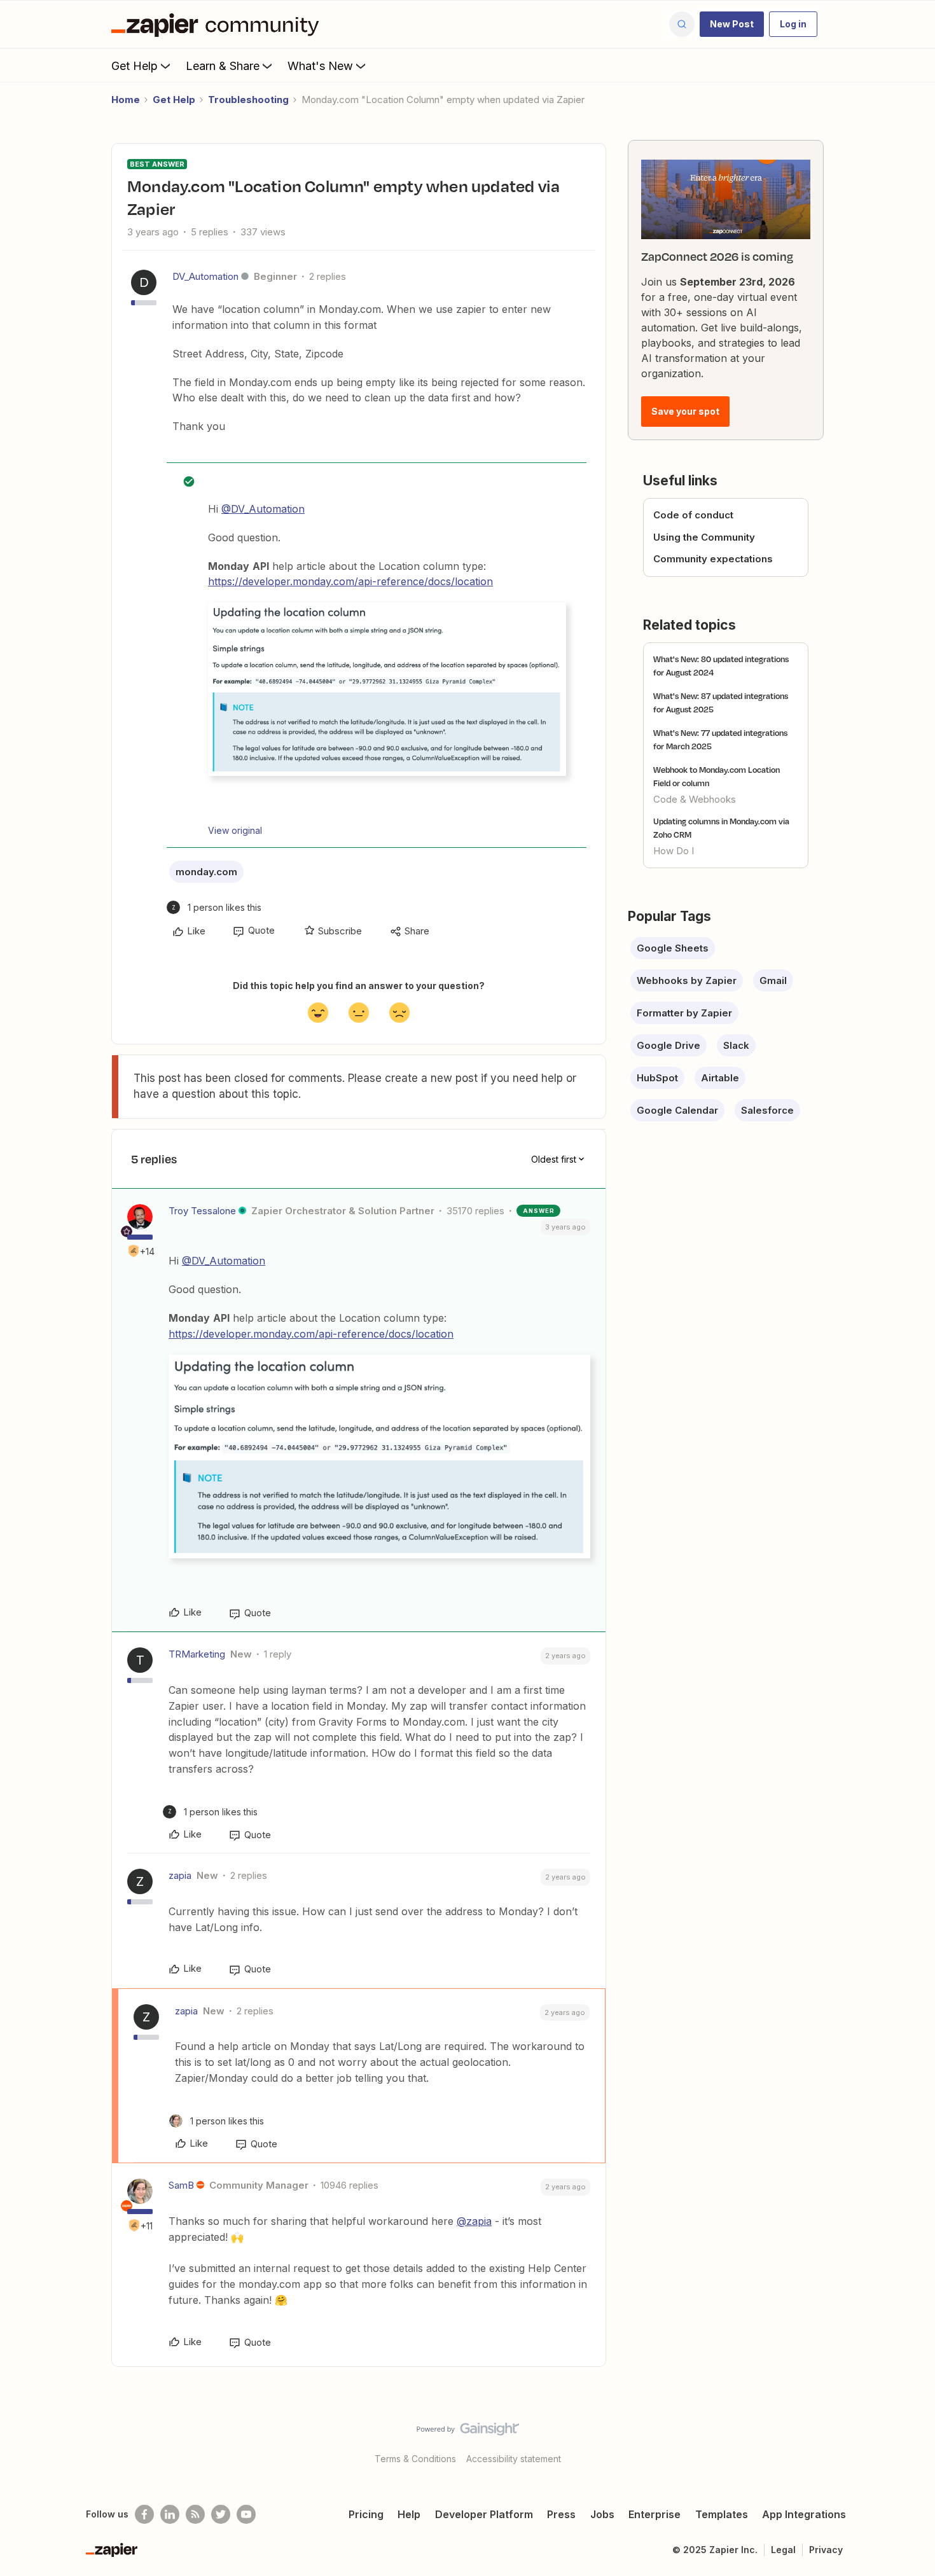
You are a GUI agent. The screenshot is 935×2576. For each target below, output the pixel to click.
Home (126, 100)
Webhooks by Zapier (687, 980)
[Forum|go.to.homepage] (218, 24)
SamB (181, 2185)
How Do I (674, 851)
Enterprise (654, 2514)
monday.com (206, 872)
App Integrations (804, 2514)
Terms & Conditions (415, 2459)
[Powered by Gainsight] (468, 2432)
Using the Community (704, 537)
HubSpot (657, 1078)
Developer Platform (484, 2514)
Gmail (773, 980)
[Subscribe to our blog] (195, 2514)
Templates (722, 2514)
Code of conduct (693, 515)
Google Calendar (677, 1110)
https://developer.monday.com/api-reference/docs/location (350, 581)
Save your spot (685, 411)
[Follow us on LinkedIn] (170, 2514)
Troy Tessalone (202, 1211)
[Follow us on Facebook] (144, 2514)
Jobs (602, 2514)
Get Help (135, 66)
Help (409, 2514)
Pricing (366, 2514)
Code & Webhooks (695, 799)
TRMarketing (197, 1654)
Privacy (826, 2550)
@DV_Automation (263, 509)
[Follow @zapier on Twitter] (221, 2514)
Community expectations (713, 559)
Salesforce (767, 1110)
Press (561, 2514)
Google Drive (668, 1045)
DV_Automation (205, 276)
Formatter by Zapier (684, 1013)
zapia (180, 1875)
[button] (732, 24)
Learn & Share (223, 66)
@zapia (474, 2221)
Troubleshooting (248, 100)
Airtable (720, 1078)
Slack (736, 1045)
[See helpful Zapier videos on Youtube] (246, 2514)
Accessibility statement (514, 2459)
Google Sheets (673, 948)
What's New (320, 66)
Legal (783, 2550)
